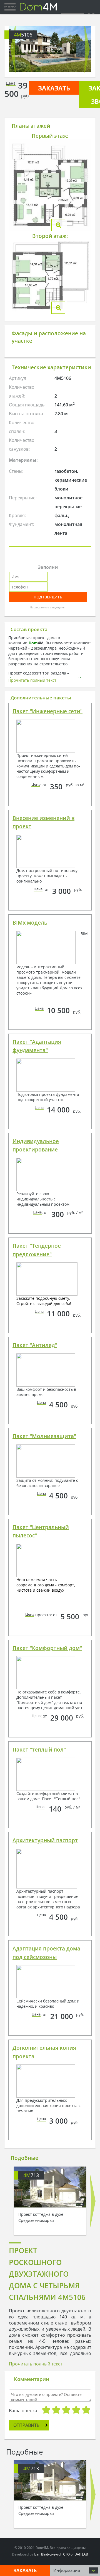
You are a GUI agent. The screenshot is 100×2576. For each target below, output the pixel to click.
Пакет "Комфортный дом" (47, 1648)
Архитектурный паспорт (45, 1840)
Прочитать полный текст (32, 680)
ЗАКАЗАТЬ (54, 88)
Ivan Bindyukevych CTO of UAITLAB (61, 2554)
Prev (13, 49)
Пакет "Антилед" (35, 1345)
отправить (26, 2425)
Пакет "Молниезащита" (44, 1436)
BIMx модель (30, 923)
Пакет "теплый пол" (39, 1750)
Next (87, 49)
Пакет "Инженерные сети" (47, 711)
